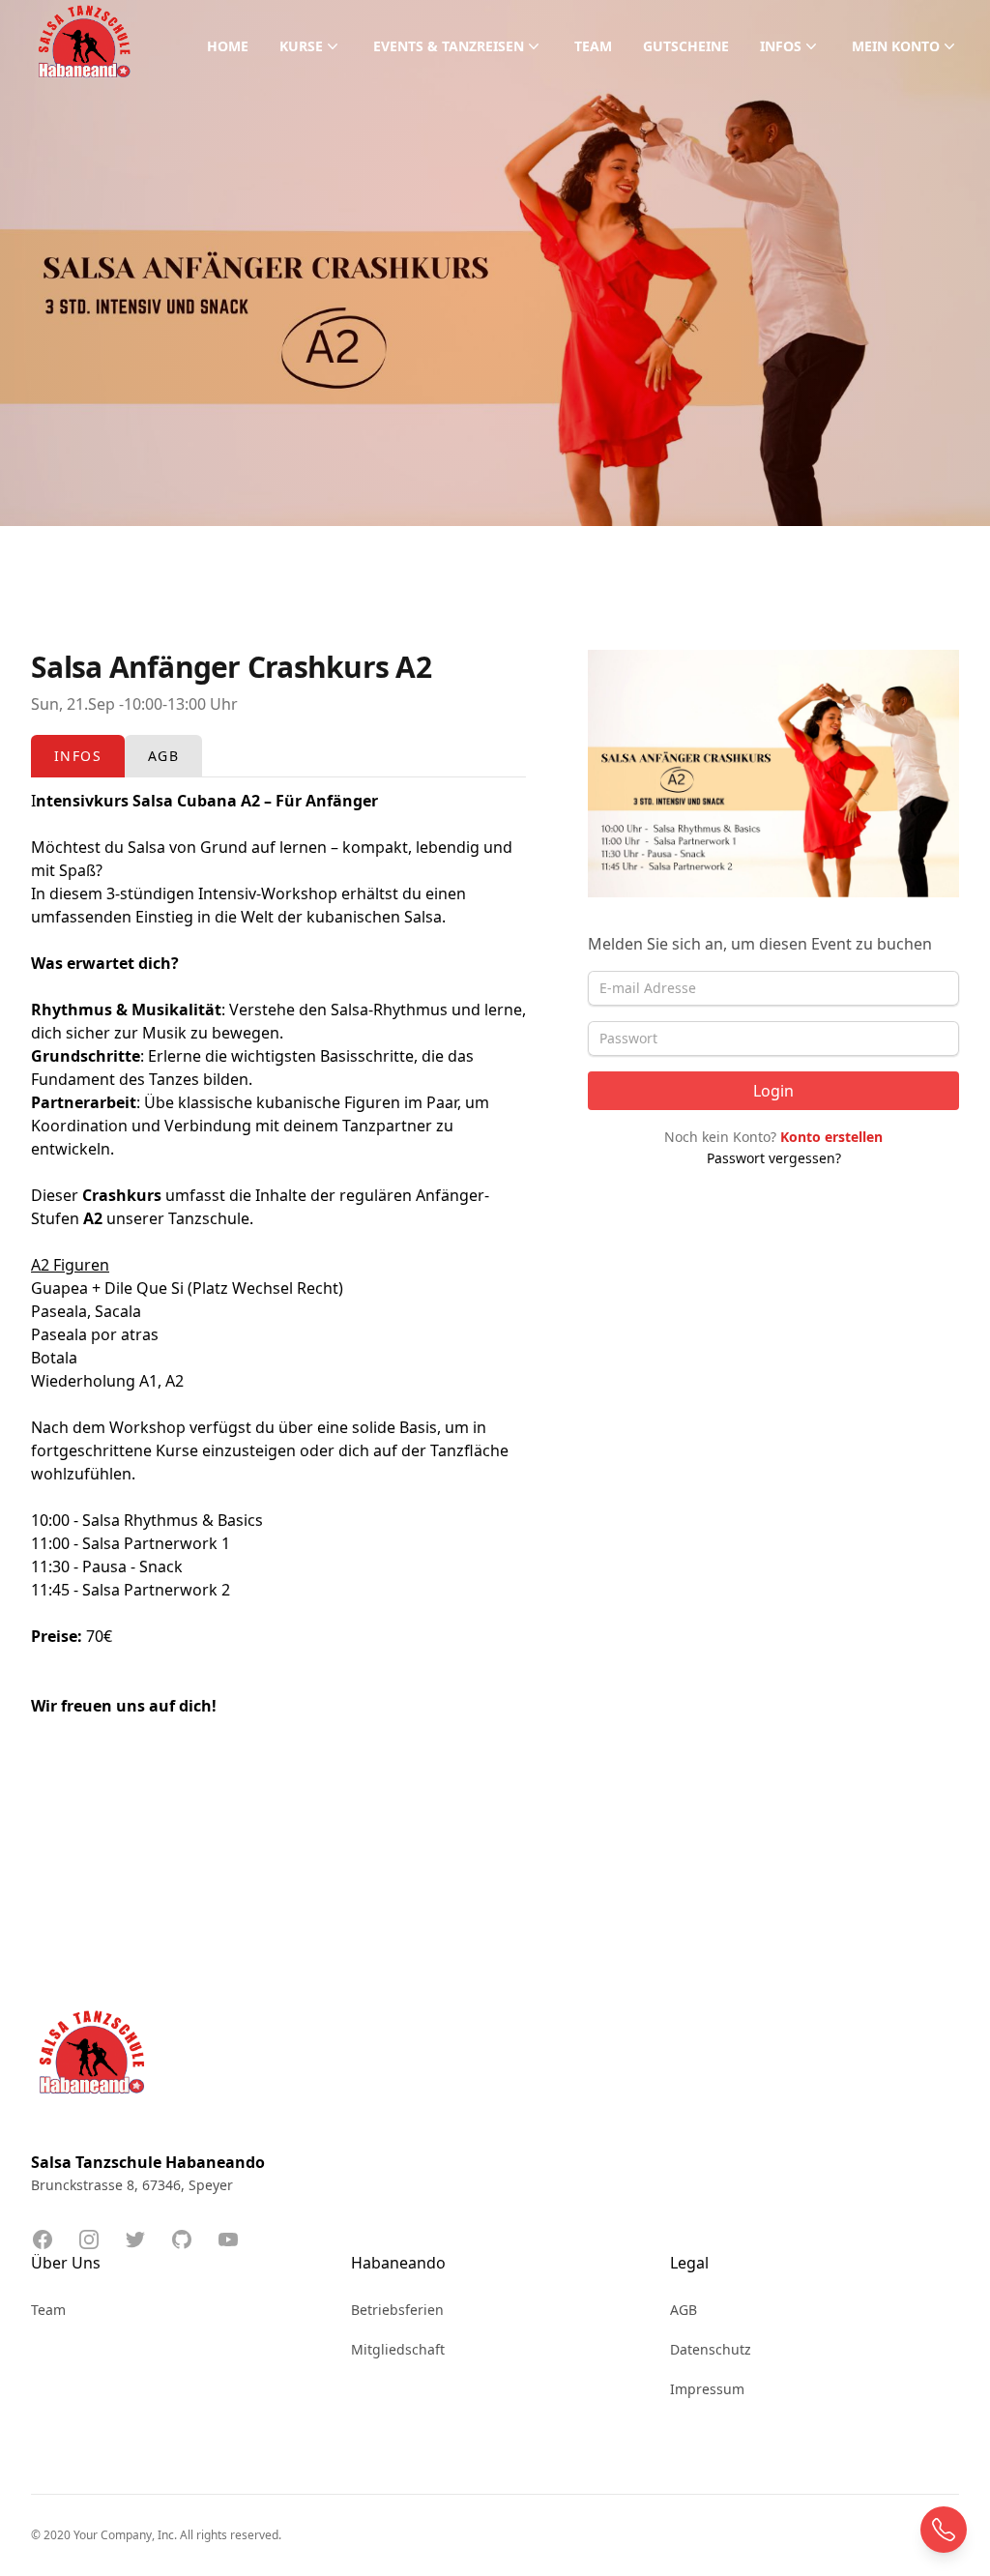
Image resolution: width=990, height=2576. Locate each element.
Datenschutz (711, 2349)
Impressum (707, 2389)
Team (593, 46)
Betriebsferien (397, 2310)
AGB (684, 2310)
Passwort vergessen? (774, 1158)
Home (228, 46)
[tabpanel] (278, 1288)
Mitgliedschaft (398, 2349)
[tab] (78, 756)
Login (773, 1091)
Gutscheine (686, 46)
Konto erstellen (831, 1137)
